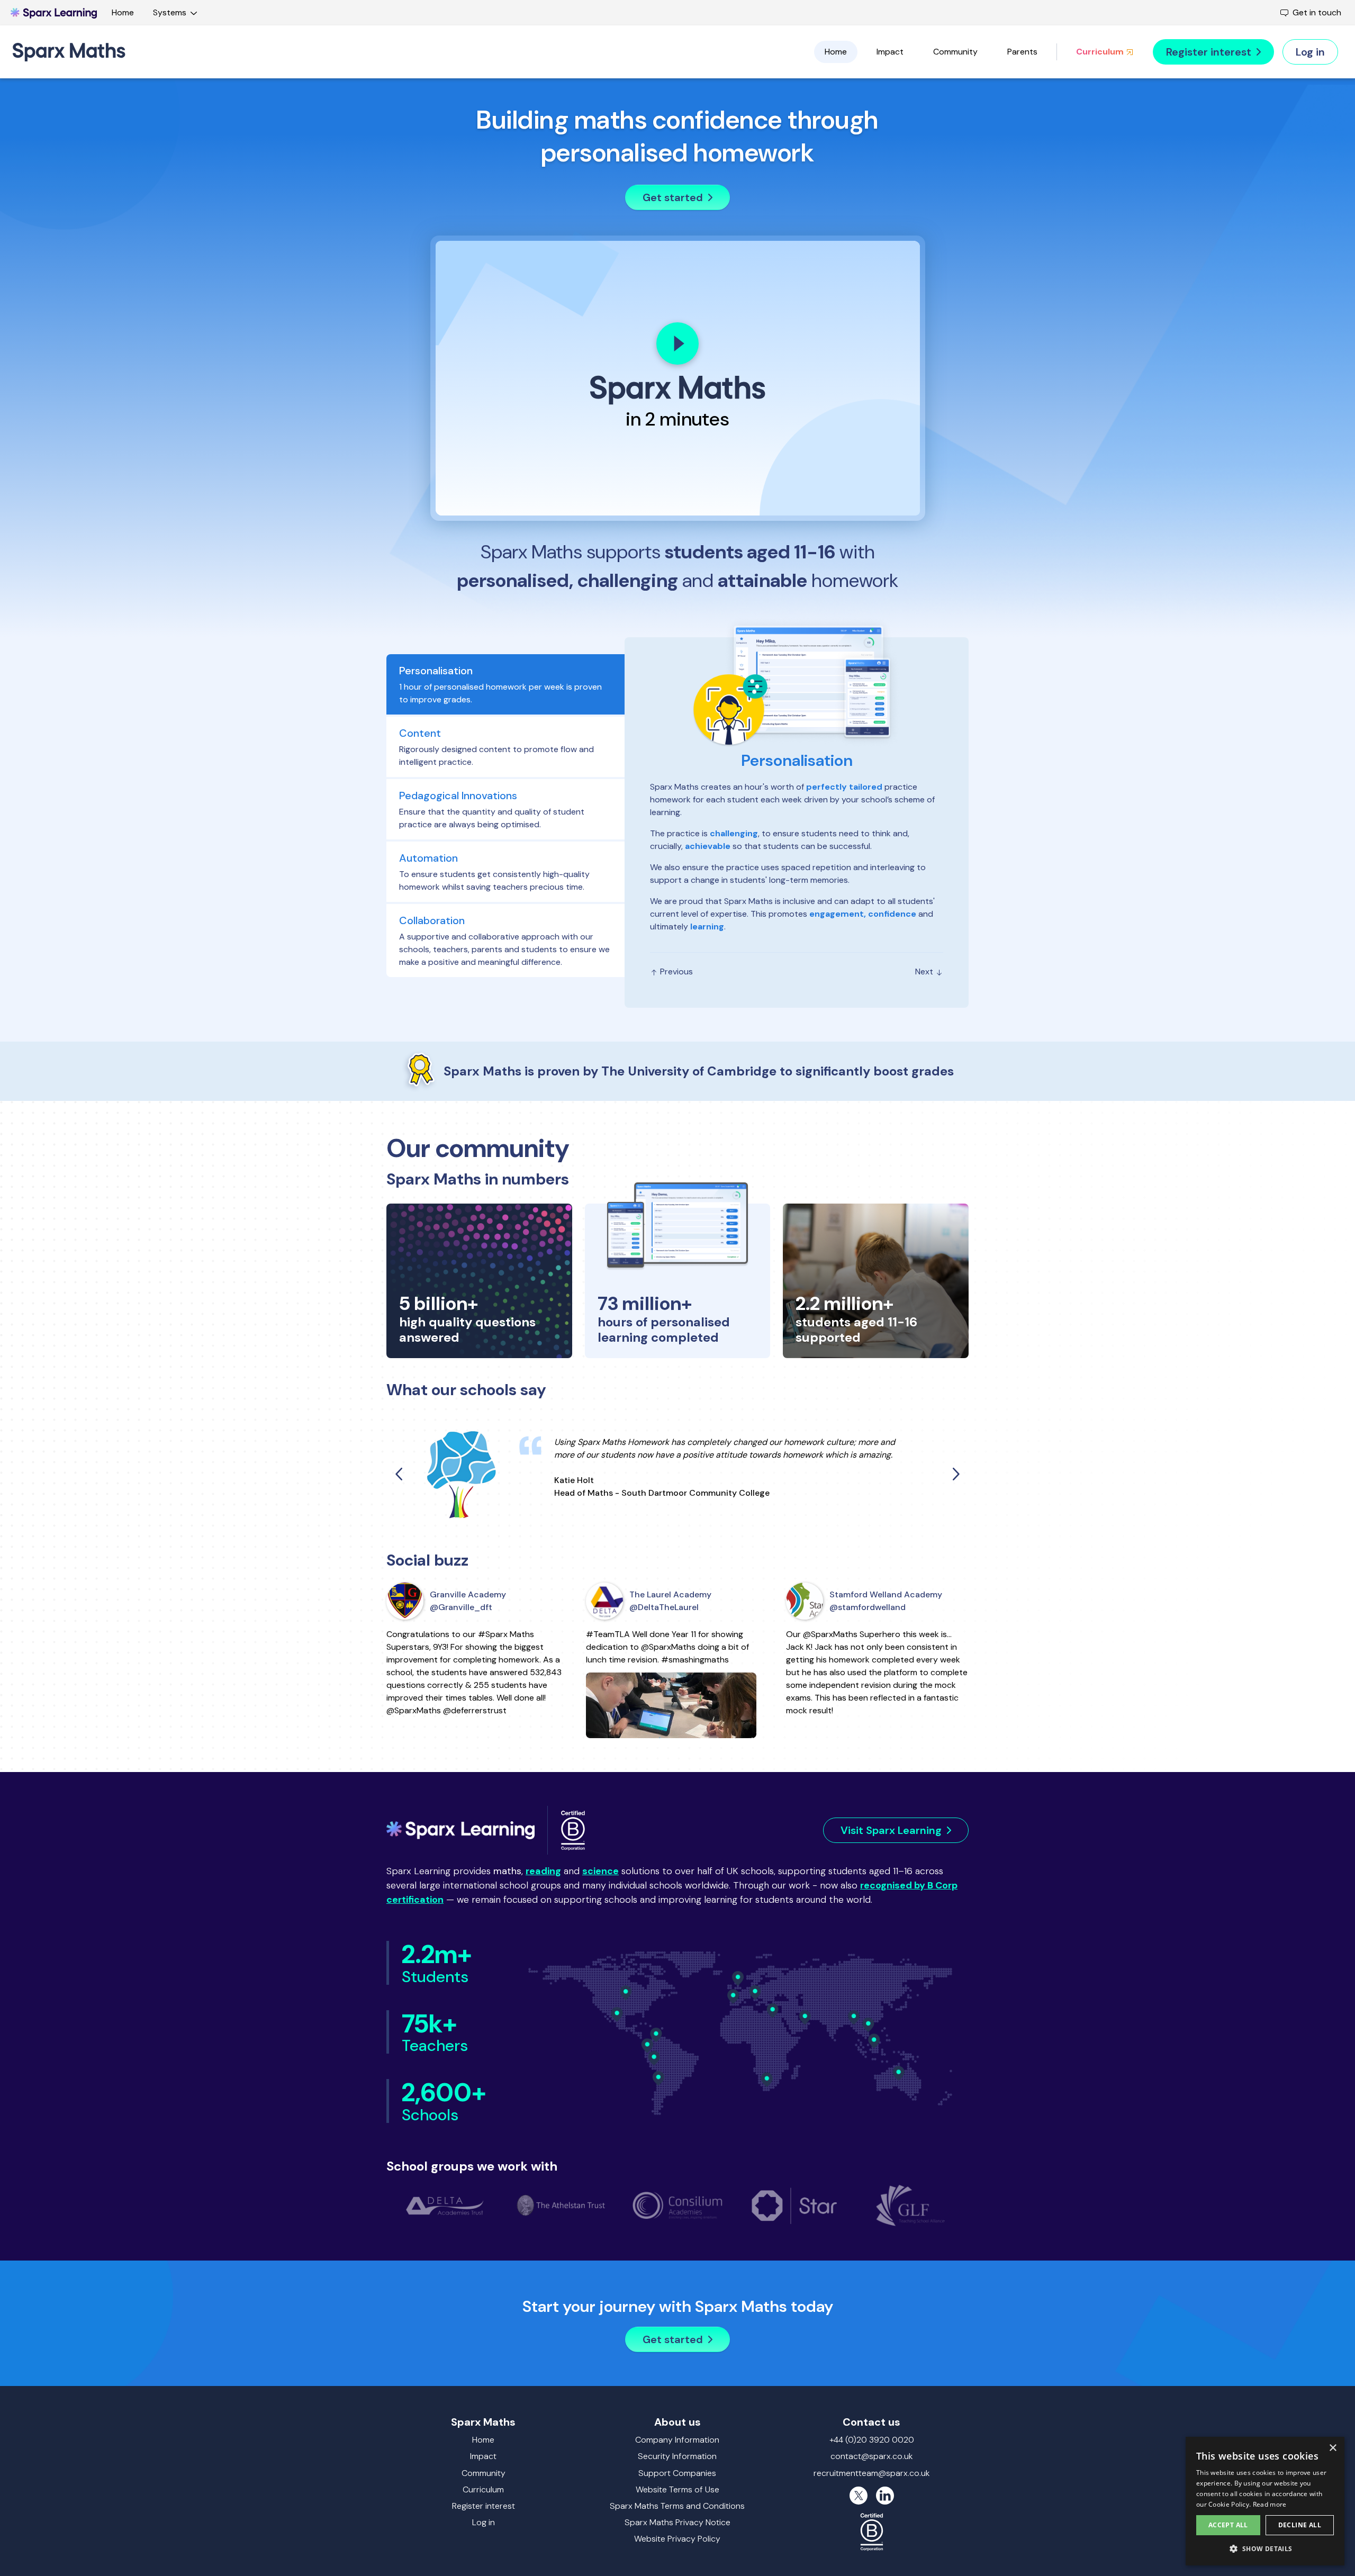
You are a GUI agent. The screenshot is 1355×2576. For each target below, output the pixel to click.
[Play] (677, 344)
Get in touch (1317, 12)
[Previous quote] (400, 1474)
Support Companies (677, 2473)
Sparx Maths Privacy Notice (677, 2522)
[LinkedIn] (885, 2496)
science (600, 1871)
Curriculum (1101, 52)
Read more (1270, 2504)
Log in (484, 2522)
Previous (675, 971)
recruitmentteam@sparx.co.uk (872, 2473)
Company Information (677, 2440)
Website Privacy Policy (677, 2539)
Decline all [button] (1300, 2525)
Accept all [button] (1228, 2525)
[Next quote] (955, 1474)
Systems (170, 12)
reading (543, 1871)
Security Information (677, 2456)
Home (123, 12)
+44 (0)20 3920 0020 (872, 2440)
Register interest (484, 2506)
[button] (1265, 2548)
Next (925, 971)
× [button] (1333, 2448)
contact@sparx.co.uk (872, 2456)
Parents (1022, 52)
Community (955, 52)
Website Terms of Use (677, 2489)
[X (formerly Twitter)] (859, 2496)
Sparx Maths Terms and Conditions (677, 2506)
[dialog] (1265, 2501)
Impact (890, 52)
